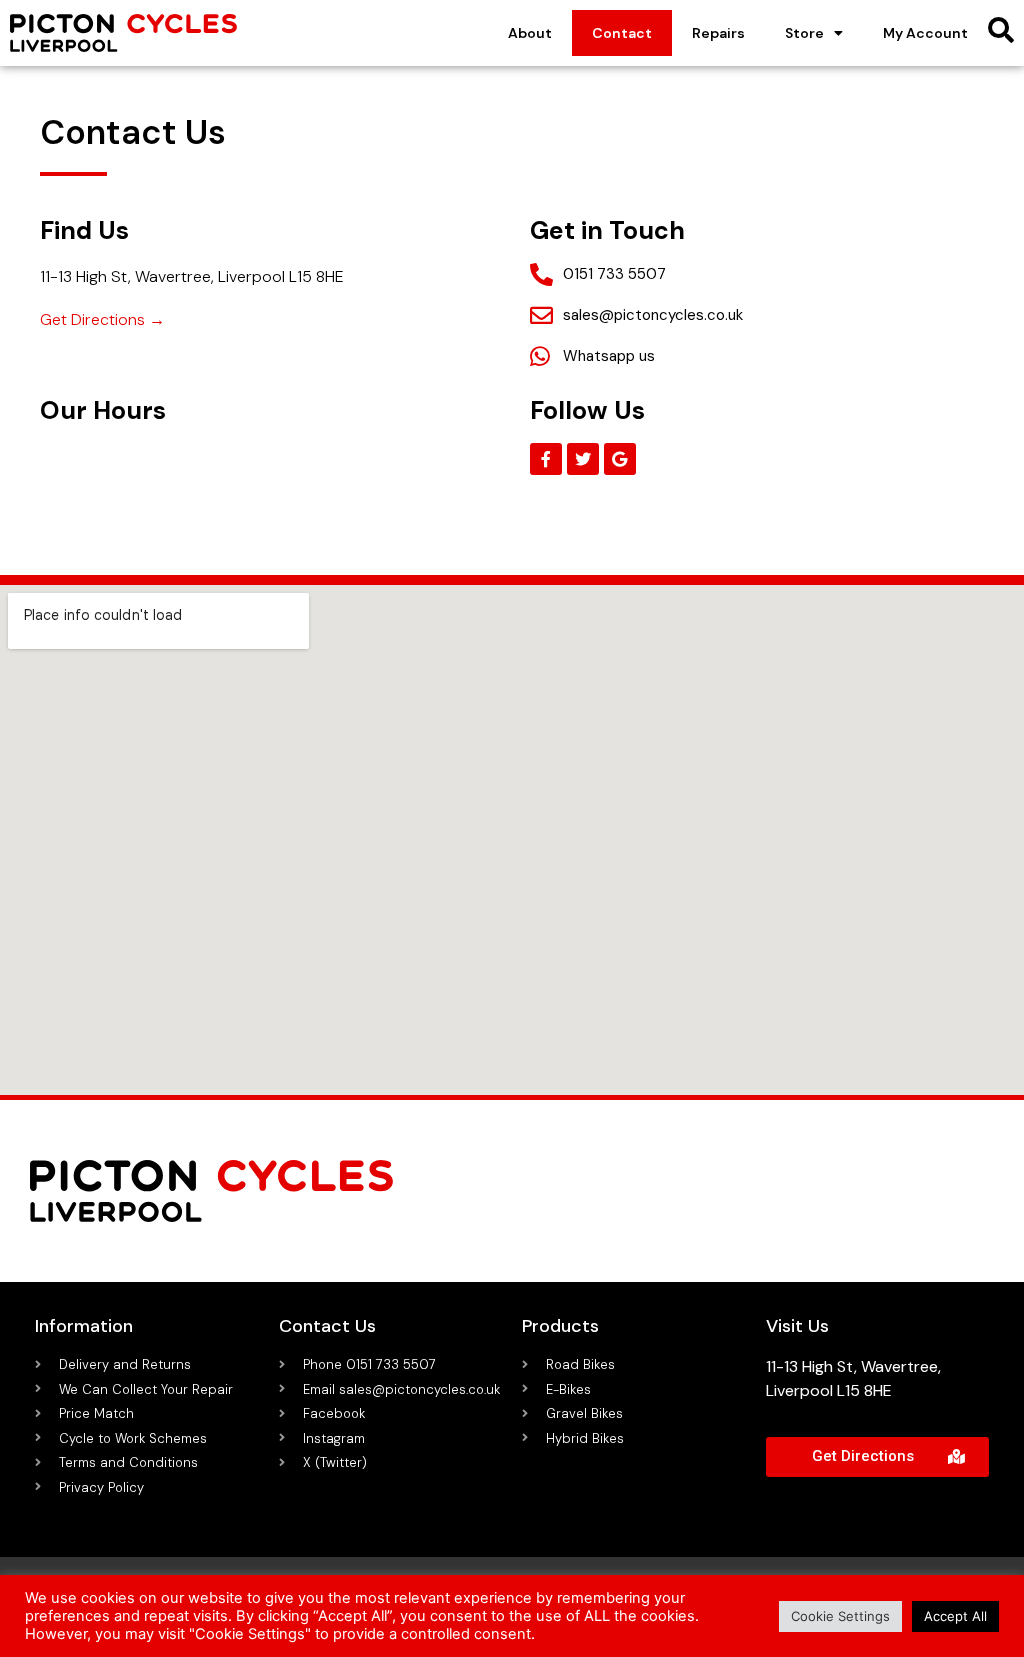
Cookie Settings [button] (840, 1616)
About (530, 33)
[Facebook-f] (546, 459)
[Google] (620, 459)
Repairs (718, 33)
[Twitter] (583, 459)
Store (804, 33)
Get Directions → (102, 319)
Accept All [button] (955, 1616)
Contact (622, 33)
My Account (925, 33)
